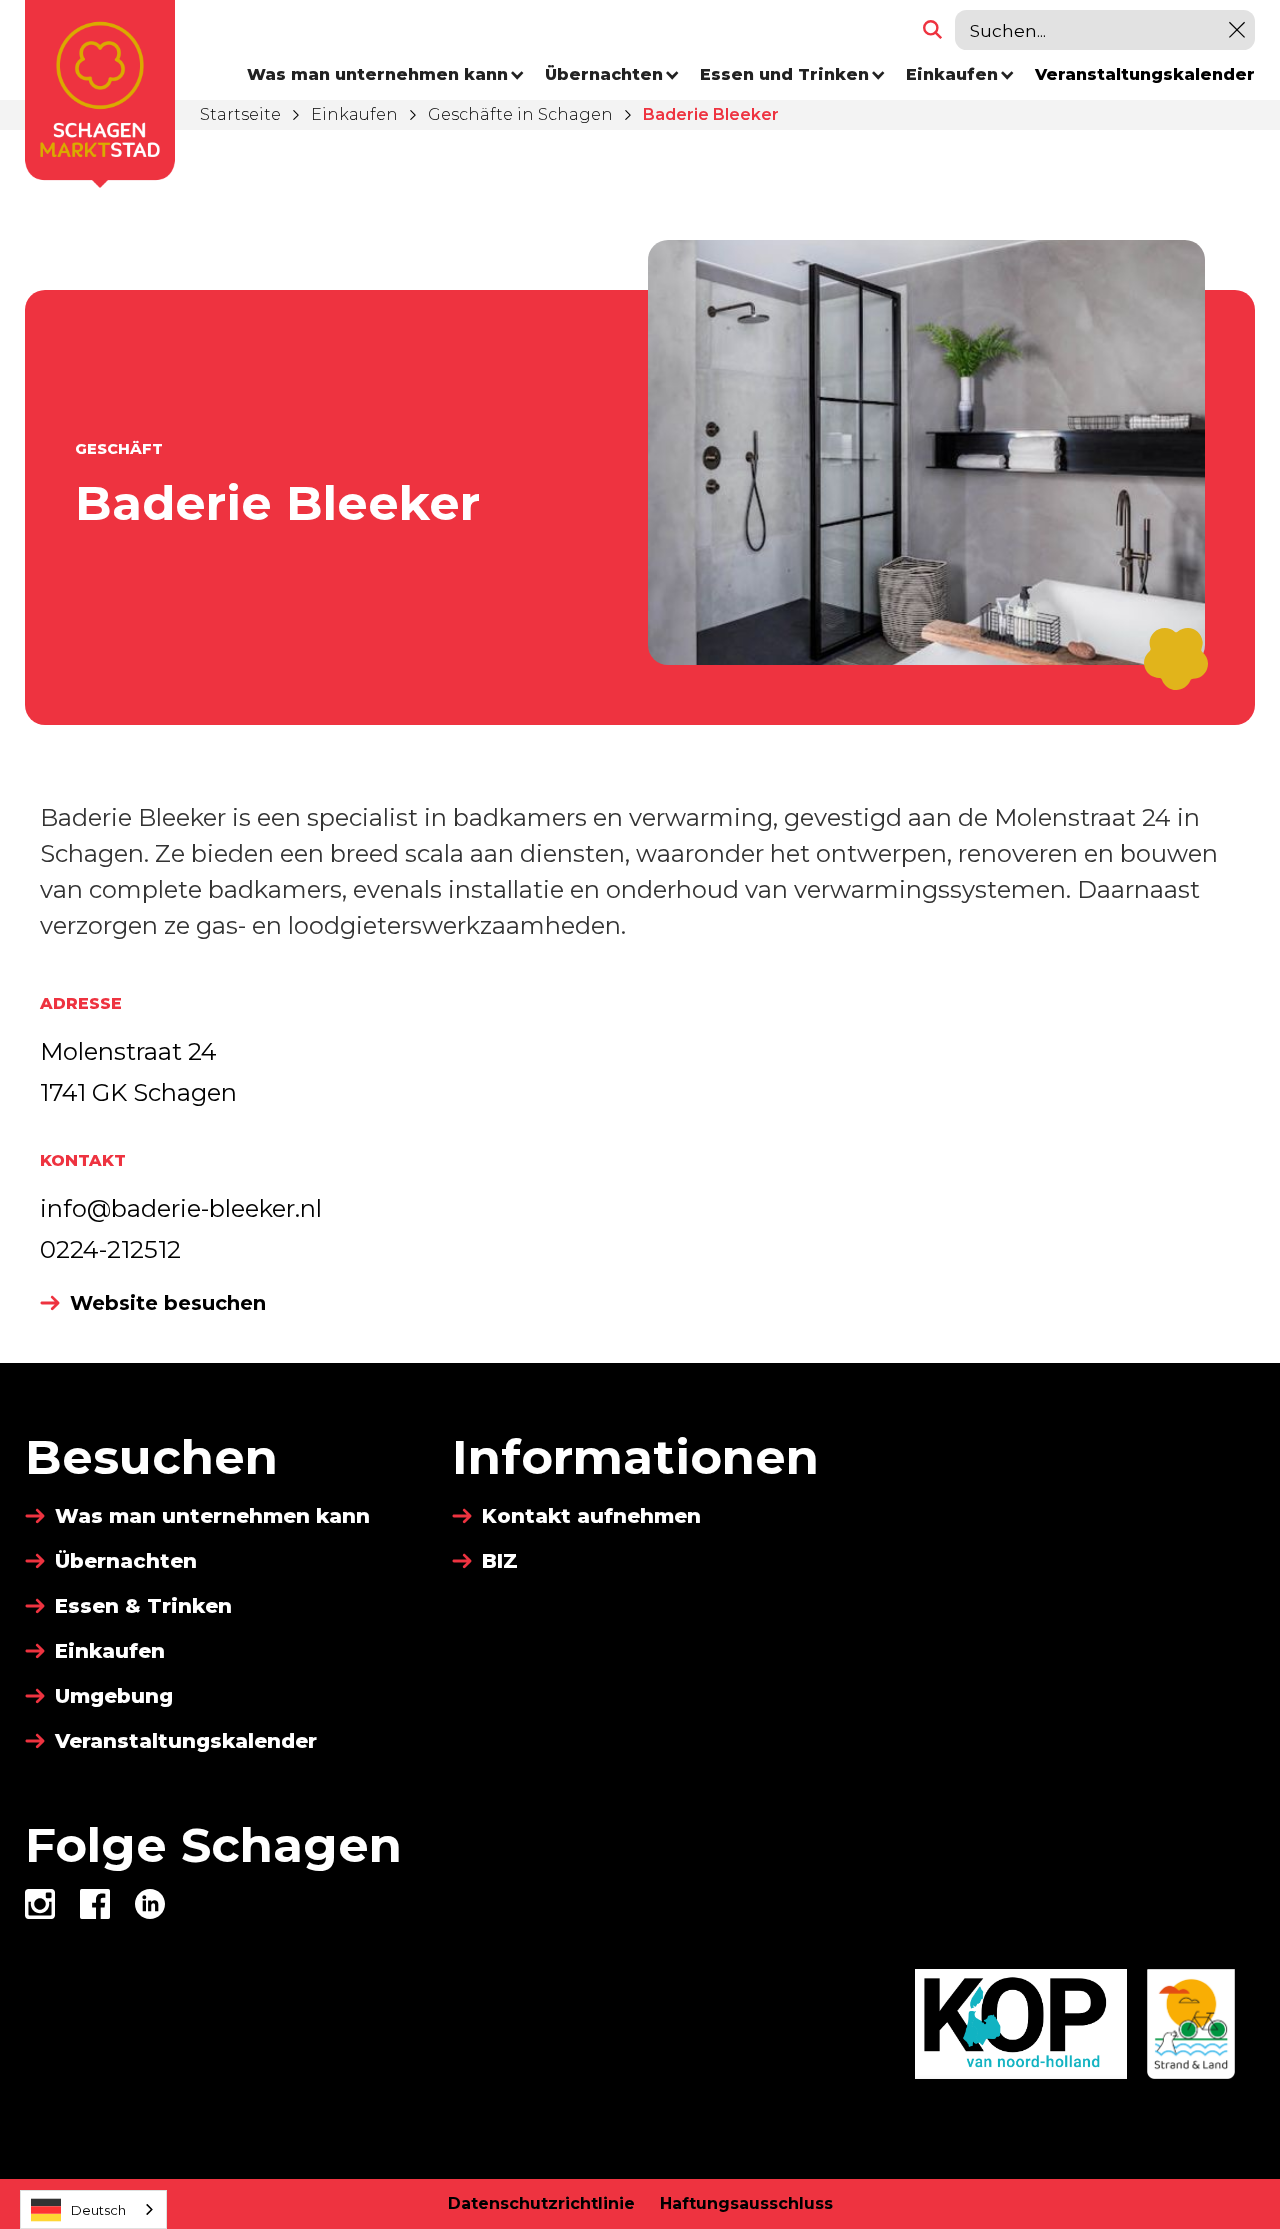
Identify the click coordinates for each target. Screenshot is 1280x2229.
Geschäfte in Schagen (520, 114)
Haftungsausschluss (746, 2203)
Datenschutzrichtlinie (541, 2203)
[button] (386, 75)
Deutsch (98, 2210)
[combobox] (93, 2209)
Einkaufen (354, 114)
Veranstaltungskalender (1145, 74)
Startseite (240, 114)
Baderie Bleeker (711, 114)
